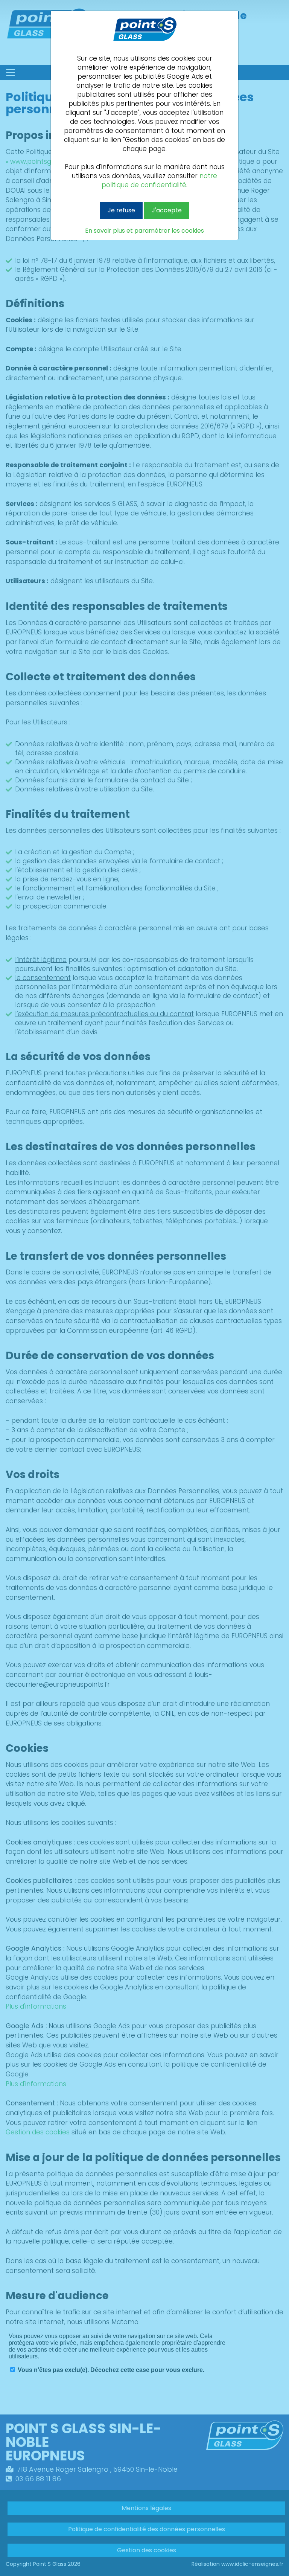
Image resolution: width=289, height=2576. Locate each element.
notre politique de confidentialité (159, 180)
